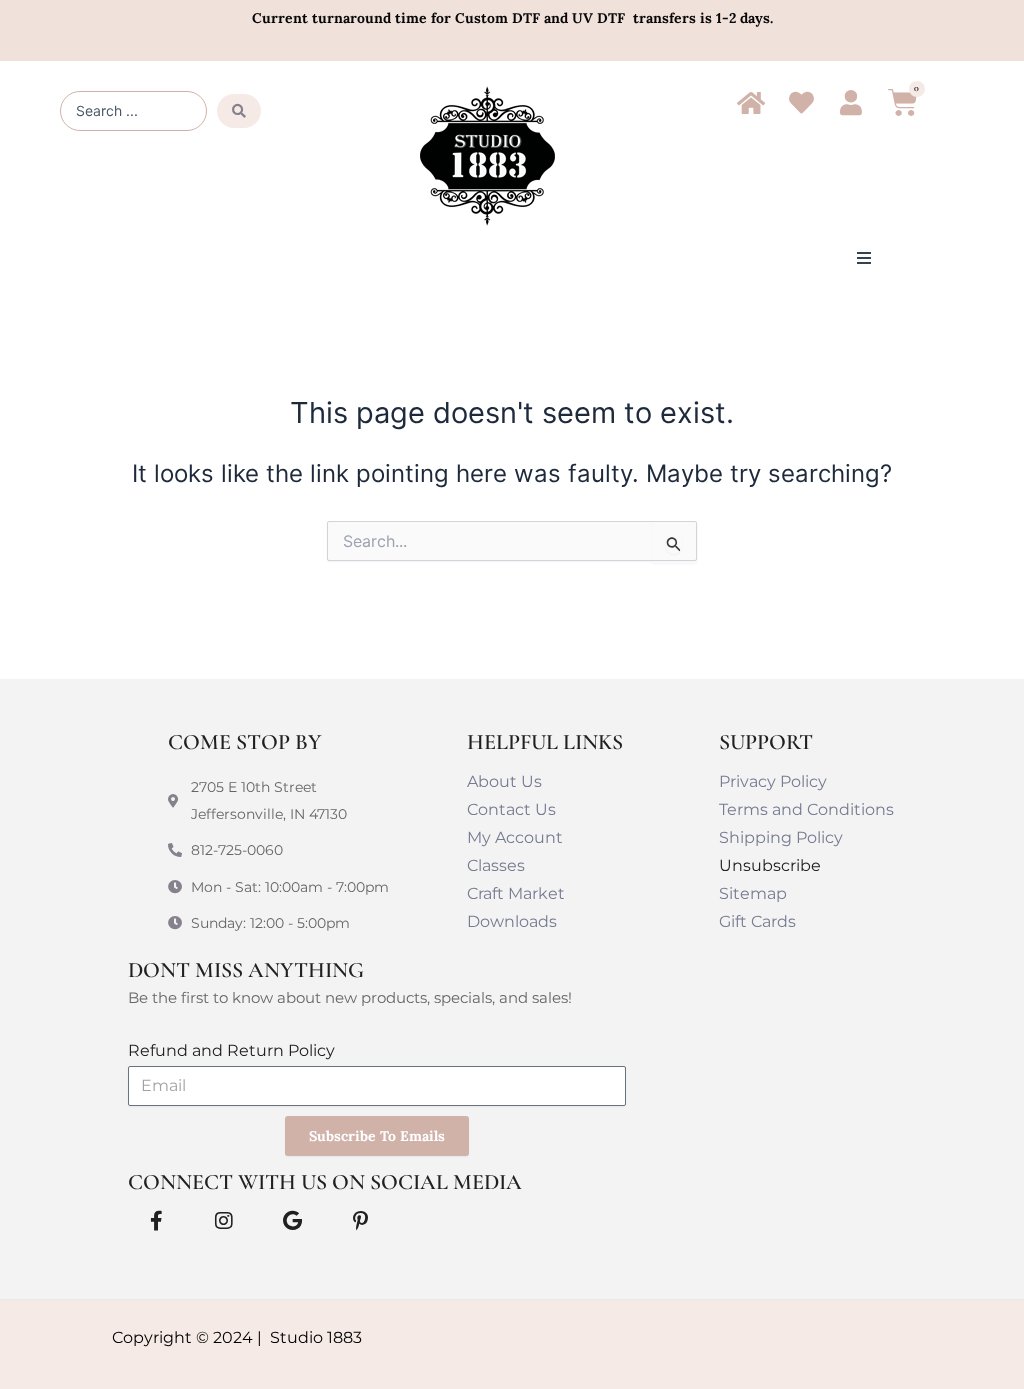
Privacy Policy (773, 781)
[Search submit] (239, 111)
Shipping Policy (781, 837)
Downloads (512, 921)
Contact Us (511, 809)
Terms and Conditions (806, 809)
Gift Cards (757, 921)
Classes (496, 865)
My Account (515, 837)
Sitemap (753, 893)
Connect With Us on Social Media (325, 1182)
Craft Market (516, 893)
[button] (864, 258)
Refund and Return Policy (231, 1050)
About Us (504, 781)
